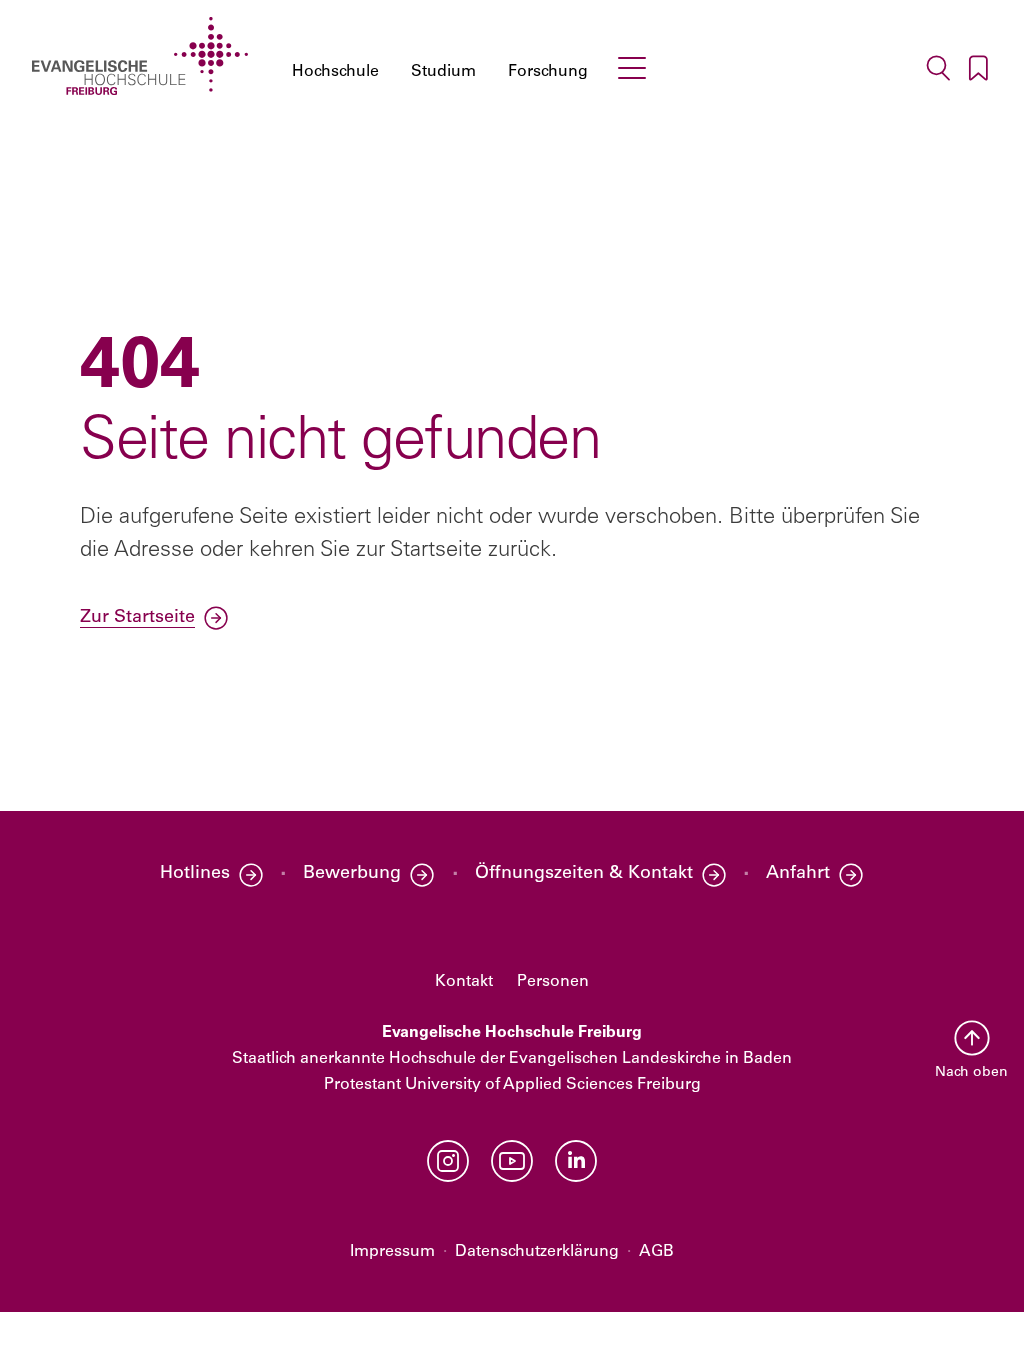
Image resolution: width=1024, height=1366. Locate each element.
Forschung (548, 72)
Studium (443, 72)
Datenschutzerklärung (537, 1252)
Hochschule (335, 72)
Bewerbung (352, 874)
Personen (553, 982)
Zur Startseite (137, 618)
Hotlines (195, 874)
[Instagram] (448, 1161)
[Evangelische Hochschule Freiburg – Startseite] (140, 56)
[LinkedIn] (576, 1161)
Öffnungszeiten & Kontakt (584, 874)
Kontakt (464, 982)
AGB (656, 1252)
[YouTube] (512, 1161)
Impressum (392, 1252)
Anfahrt (798, 874)
